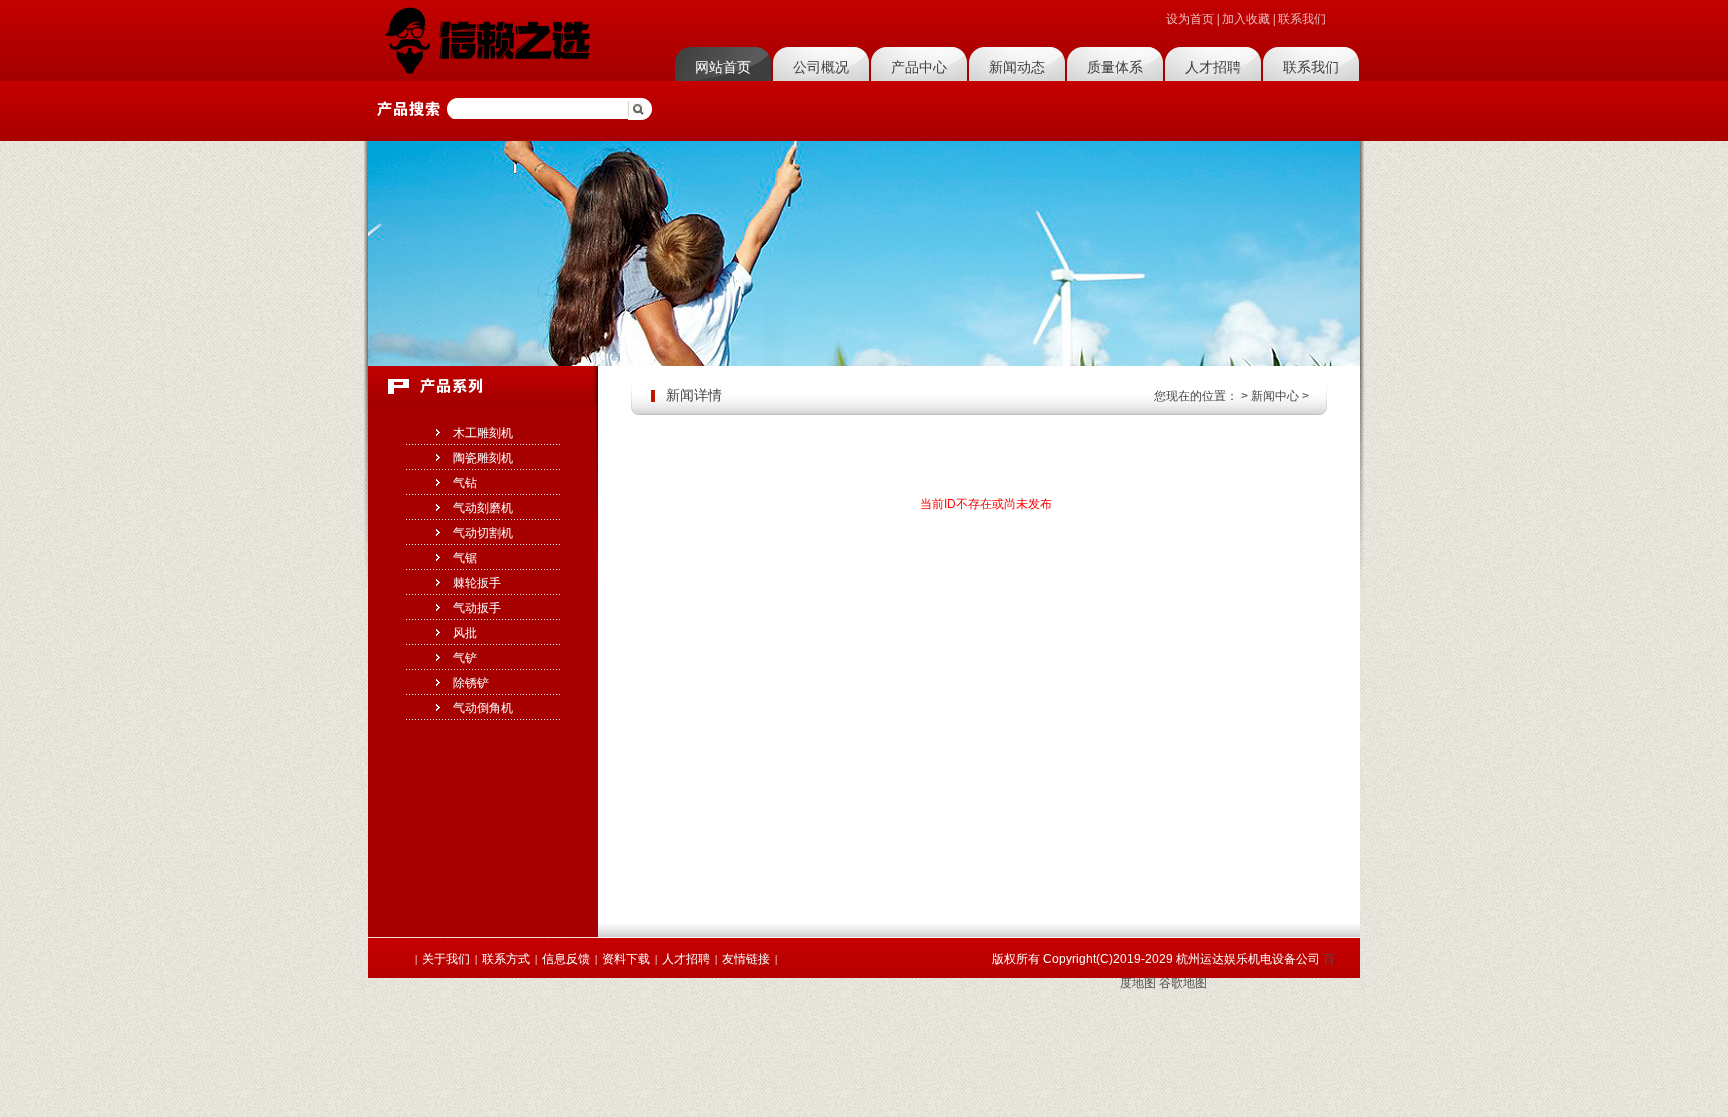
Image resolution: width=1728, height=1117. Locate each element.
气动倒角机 (483, 708)
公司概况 (821, 67)
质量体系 (1115, 67)
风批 (465, 633)
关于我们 (446, 959)
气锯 (465, 558)
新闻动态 (1017, 67)
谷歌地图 (1183, 983)
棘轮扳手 (477, 583)
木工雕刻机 (483, 433)
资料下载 (626, 959)
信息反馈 (566, 959)
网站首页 (723, 67)
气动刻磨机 (483, 508)
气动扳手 (477, 608)
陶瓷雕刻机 (483, 458)
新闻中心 (1275, 396)
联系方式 (506, 959)
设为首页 (1190, 19)
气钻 (465, 483)
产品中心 (919, 67)
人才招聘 (1213, 67)
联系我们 (1302, 19)
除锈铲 (471, 683)
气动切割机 (483, 533)
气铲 (465, 658)
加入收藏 (1246, 19)
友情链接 (746, 959)
